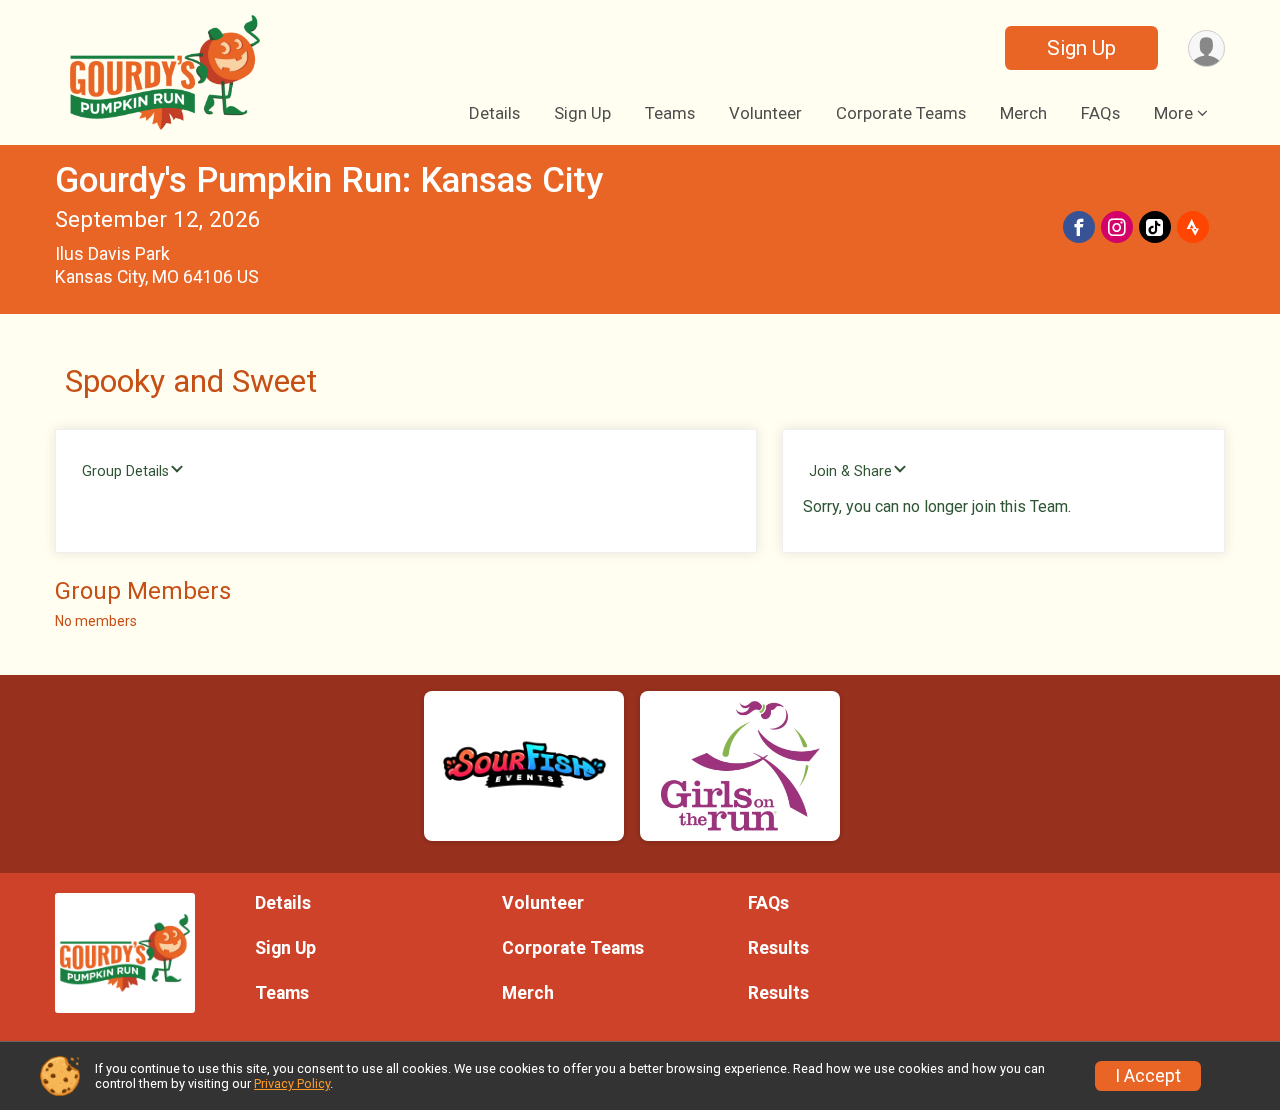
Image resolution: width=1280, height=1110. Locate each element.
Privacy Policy (292, 1083)
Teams (670, 113)
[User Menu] (1206, 48)
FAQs (1100, 113)
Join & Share (850, 471)
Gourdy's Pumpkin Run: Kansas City (329, 180)
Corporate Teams (901, 113)
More (1173, 113)
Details (494, 113)
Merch (1023, 113)
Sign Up (1081, 48)
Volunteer (765, 113)
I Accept (1148, 1076)
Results (778, 948)
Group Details (125, 471)
